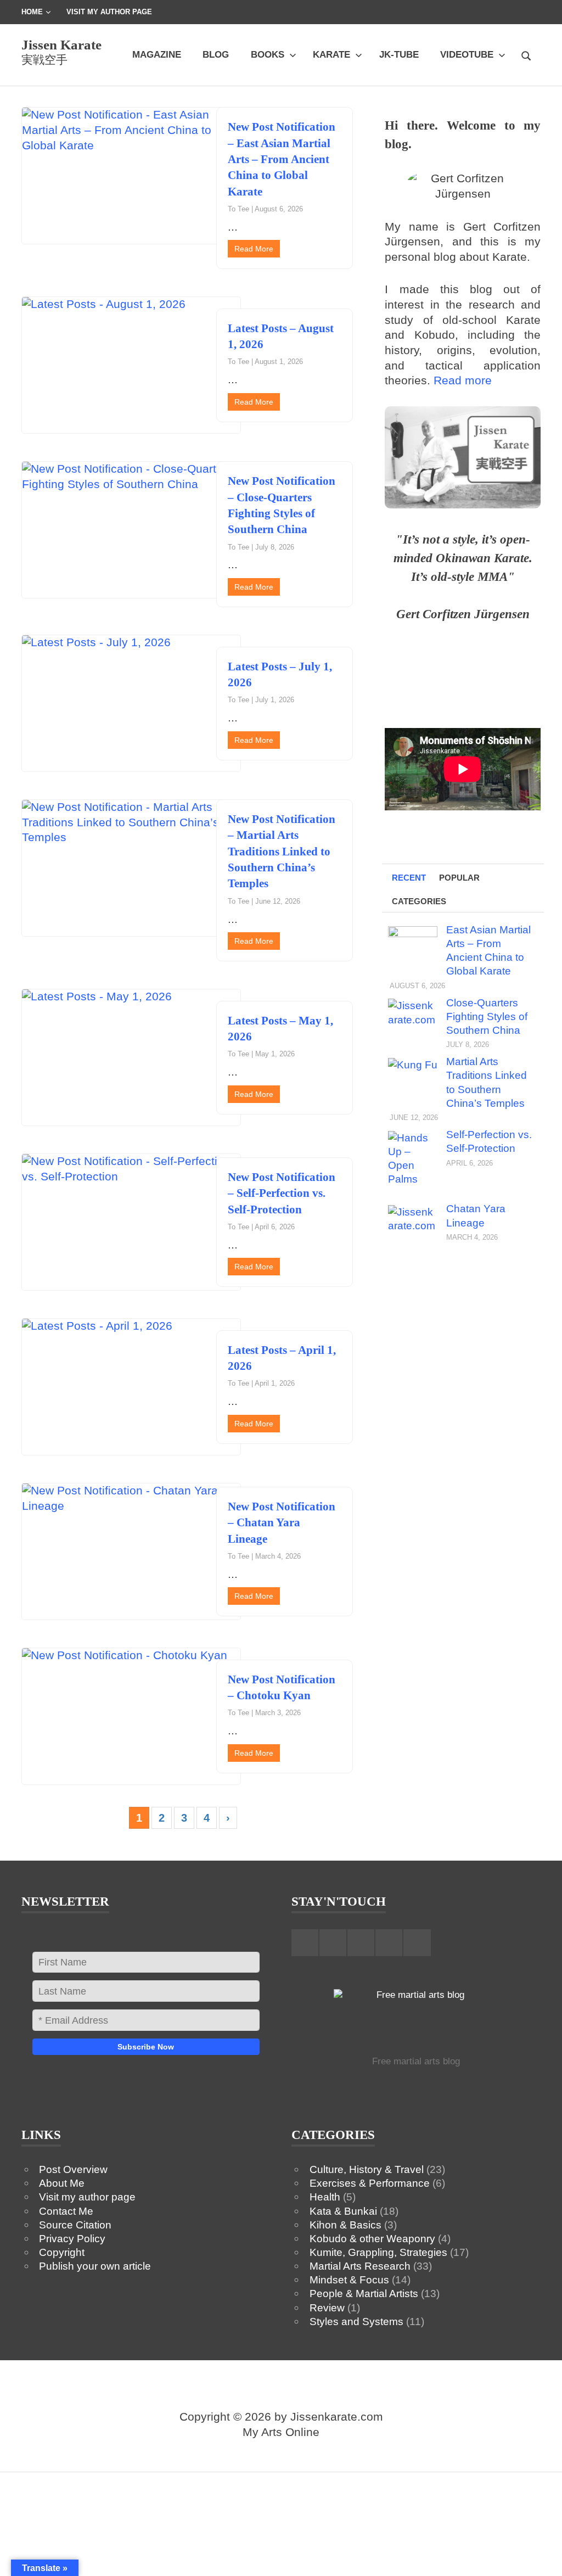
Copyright (62, 2252)
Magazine (157, 54)
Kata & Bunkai (343, 2211)
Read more (463, 380)
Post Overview (73, 2169)
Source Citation (75, 2225)
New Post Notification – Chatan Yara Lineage (282, 1523)
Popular (459, 878)
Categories (419, 901)
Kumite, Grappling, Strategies (378, 2252)
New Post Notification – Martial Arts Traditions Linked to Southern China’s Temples (282, 851)
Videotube (467, 54)
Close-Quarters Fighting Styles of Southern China (487, 1016)
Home (32, 12)
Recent (409, 878)
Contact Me (66, 2211)
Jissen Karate (61, 45)
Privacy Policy (72, 2238)
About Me (62, 2183)
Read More (254, 249)
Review (327, 2308)
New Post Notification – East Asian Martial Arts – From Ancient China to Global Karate (282, 159)
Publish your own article (95, 2266)
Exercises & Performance (370, 2183)
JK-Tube (399, 54)
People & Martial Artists (364, 2293)
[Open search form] (526, 54)
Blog (216, 54)
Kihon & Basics (345, 2225)
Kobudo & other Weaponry (372, 2238)
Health (325, 2197)
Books (268, 54)
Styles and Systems (356, 2321)
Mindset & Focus (349, 2280)
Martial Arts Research (360, 2266)
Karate (331, 54)
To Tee (238, 209)
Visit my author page (87, 2197)
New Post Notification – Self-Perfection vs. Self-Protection (282, 1193)
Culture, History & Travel (367, 2169)
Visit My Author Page (109, 12)
